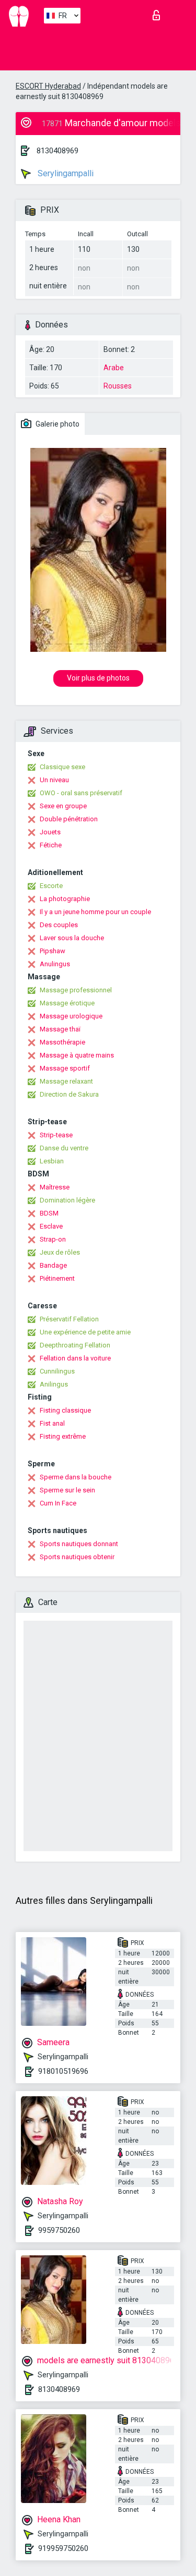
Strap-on (53, 1239)
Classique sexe (62, 767)
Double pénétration (69, 819)
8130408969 (57, 151)
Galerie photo (57, 424)
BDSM (49, 1213)
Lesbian (52, 1161)
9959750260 (59, 2230)
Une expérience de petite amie (85, 1332)
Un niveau (54, 780)
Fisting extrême (63, 1436)
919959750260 (63, 2548)
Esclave (51, 1226)
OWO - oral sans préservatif (81, 793)
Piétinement (57, 1278)
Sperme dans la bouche (76, 1477)
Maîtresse (55, 1187)
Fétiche (51, 845)
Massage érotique (67, 1003)
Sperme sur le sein (67, 1490)
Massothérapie (62, 1042)
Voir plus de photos (98, 678)
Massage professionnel (76, 990)
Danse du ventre (64, 1148)
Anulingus (55, 964)
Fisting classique (65, 1410)
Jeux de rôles (60, 1252)
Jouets (50, 832)
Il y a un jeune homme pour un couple (95, 912)
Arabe (114, 368)
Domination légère (67, 1200)
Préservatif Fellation (69, 1319)
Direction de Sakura (69, 1094)
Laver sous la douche (72, 938)
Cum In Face (58, 1503)
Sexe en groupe (63, 806)
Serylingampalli (65, 173)
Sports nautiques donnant (79, 1544)
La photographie (65, 899)
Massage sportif (65, 1068)
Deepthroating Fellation (75, 1345)
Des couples (59, 925)
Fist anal (52, 1423)
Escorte (51, 886)
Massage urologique (71, 1016)
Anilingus (54, 1384)
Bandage (53, 1265)
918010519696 (63, 2071)
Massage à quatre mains (77, 1055)
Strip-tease (56, 1135)
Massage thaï (60, 1029)
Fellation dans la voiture (75, 1358)
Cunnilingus (57, 1371)
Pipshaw (53, 951)
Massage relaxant (66, 1081)
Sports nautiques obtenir (77, 1557)
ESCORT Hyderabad (48, 86)
